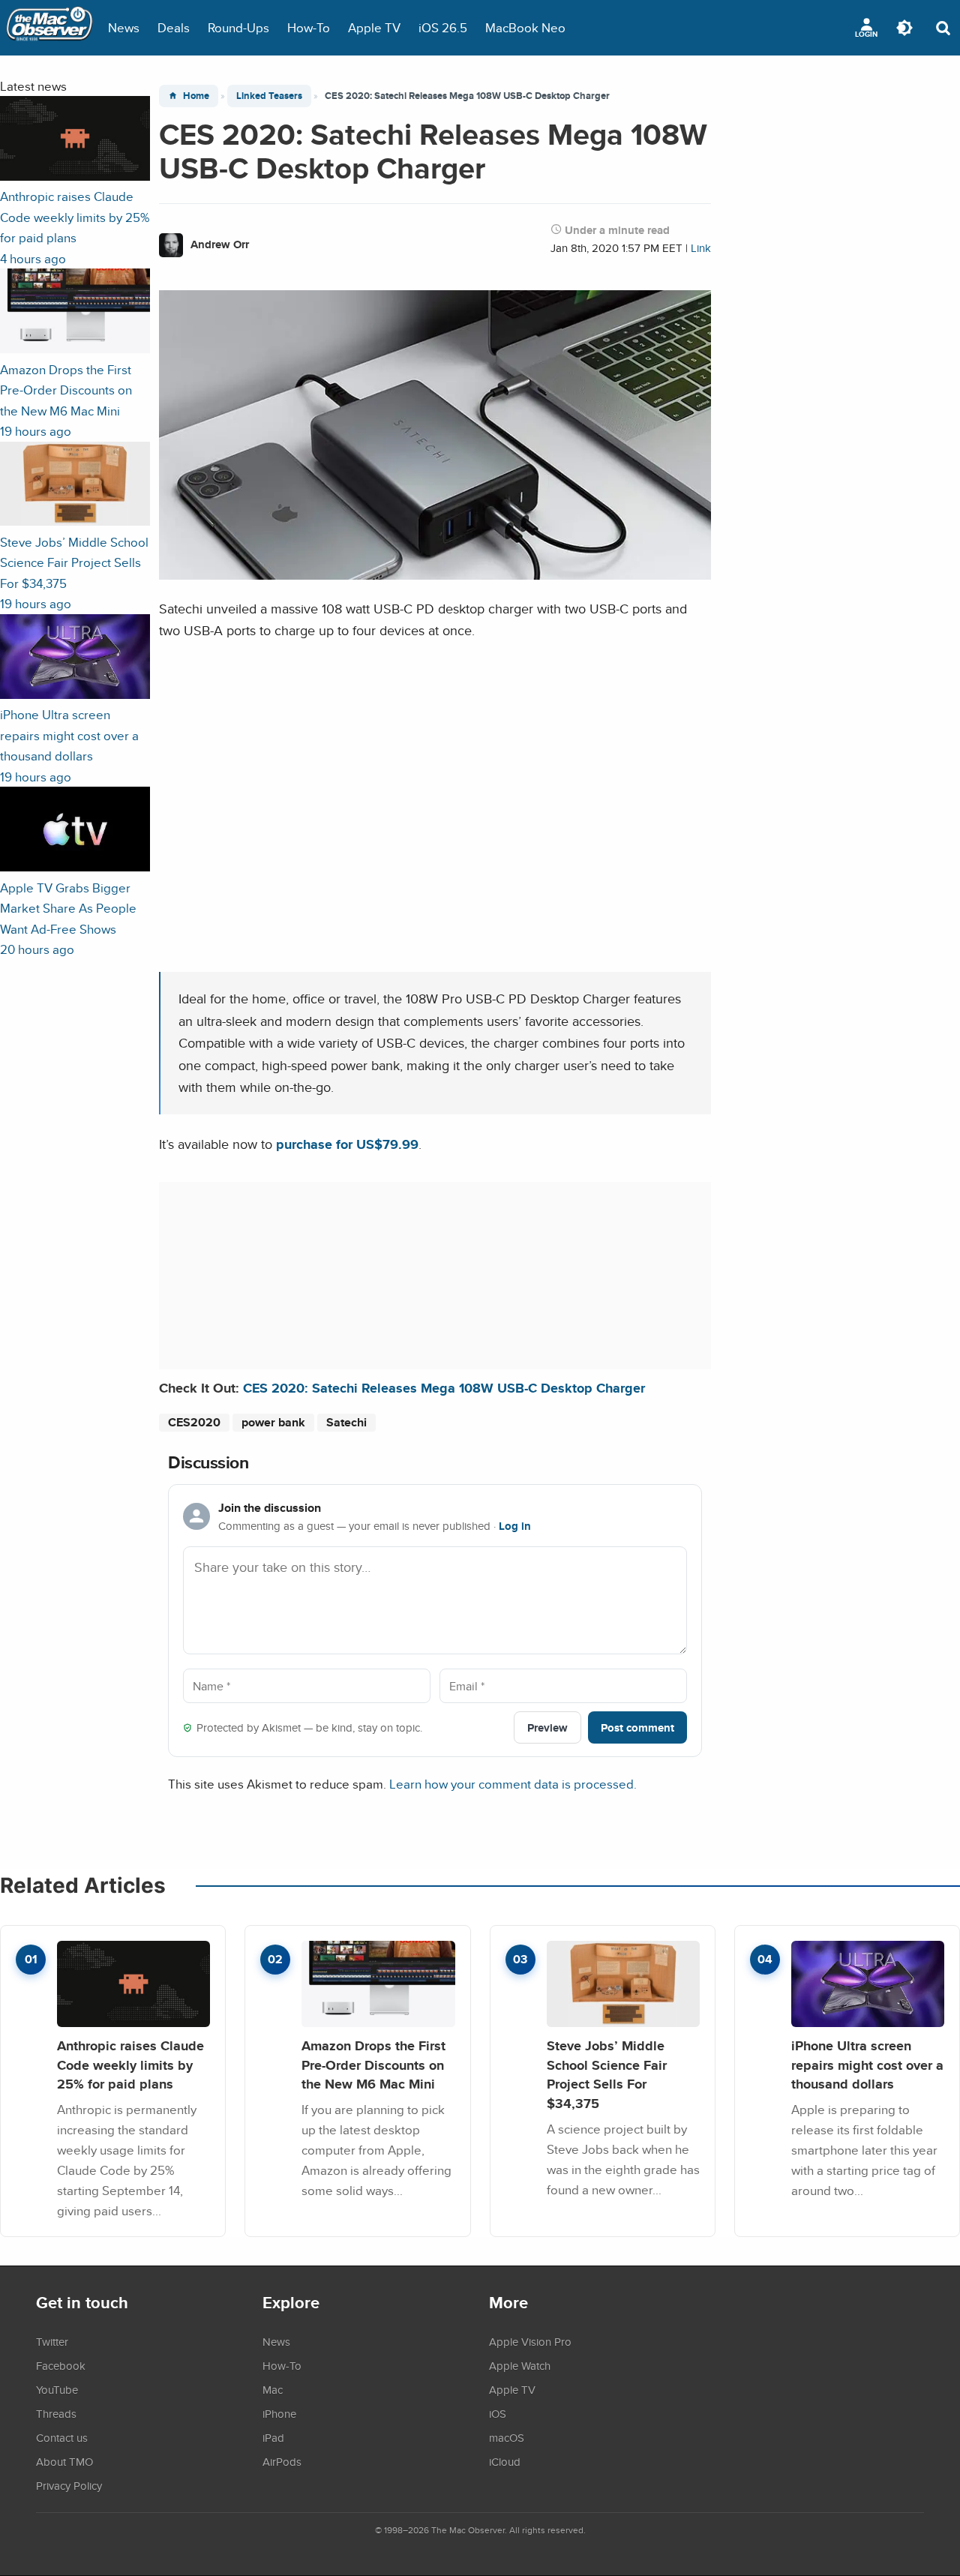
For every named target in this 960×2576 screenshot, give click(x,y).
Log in (515, 1526)
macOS (507, 2437)
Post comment (637, 1727)
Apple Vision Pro (530, 2341)
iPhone (279, 2413)
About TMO (64, 2461)
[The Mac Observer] (49, 28)
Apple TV (374, 27)
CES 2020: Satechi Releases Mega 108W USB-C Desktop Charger (444, 1388)
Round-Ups (238, 27)
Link (701, 248)
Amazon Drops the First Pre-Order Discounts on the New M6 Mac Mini (373, 2065)
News (124, 27)
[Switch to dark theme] (904, 28)
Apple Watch (520, 2365)
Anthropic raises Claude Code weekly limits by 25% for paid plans (130, 2065)
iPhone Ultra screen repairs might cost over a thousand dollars (867, 2065)
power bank (273, 1422)
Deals (174, 27)
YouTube (57, 2389)
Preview (547, 1727)
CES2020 (194, 1422)
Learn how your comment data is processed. (513, 1784)
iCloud (505, 2461)
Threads (56, 2413)
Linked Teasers (269, 96)
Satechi (346, 1422)
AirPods (282, 2461)
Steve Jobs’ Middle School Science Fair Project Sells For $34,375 (607, 2074)
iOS (498, 2413)
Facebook (61, 2365)
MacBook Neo (525, 27)
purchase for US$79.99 (347, 1144)
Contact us (62, 2437)
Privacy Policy (69, 2485)
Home (196, 96)
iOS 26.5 (443, 27)
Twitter (52, 2341)
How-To (309, 27)
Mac (273, 2389)
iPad (273, 2437)
